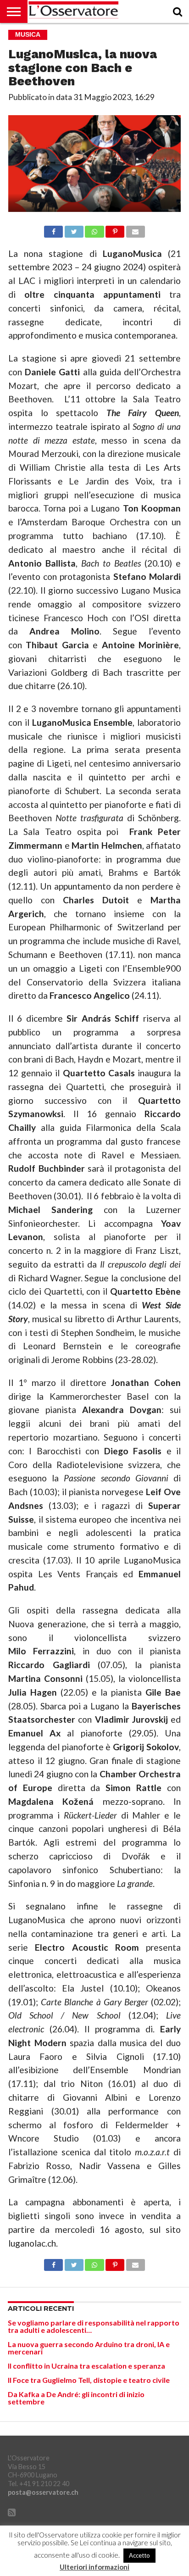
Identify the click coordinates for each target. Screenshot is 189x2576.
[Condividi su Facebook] (53, 229)
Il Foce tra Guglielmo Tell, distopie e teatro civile (89, 2380)
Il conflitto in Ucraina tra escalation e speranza (86, 2366)
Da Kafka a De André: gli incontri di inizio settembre (76, 2398)
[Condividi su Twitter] (74, 229)
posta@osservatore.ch (43, 2492)
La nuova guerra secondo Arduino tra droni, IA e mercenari (89, 2348)
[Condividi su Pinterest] (115, 229)
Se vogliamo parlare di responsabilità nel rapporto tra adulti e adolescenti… (94, 2326)
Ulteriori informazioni (94, 2567)
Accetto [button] (139, 2555)
